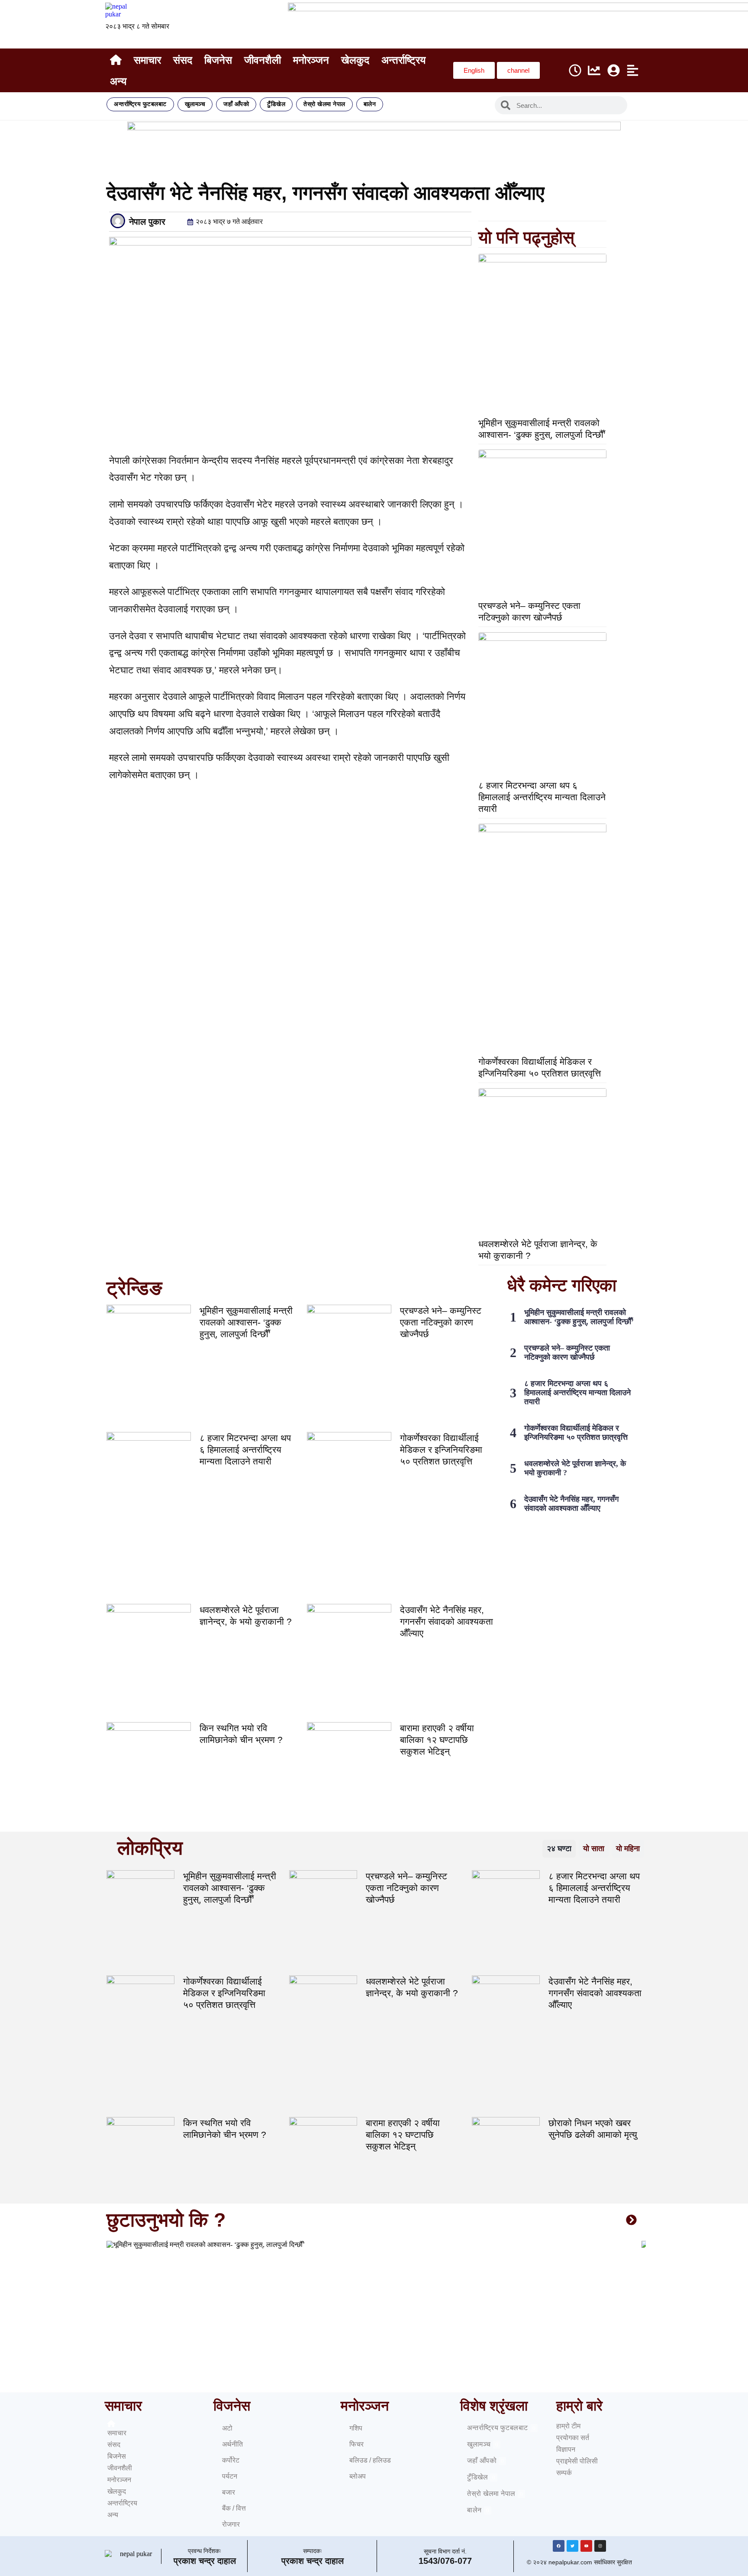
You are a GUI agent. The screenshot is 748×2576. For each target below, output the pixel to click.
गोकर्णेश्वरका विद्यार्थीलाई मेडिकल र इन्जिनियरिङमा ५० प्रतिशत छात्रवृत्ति (441, 1450)
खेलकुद (355, 60)
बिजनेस (218, 60)
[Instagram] (600, 2546)
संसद (183, 60)
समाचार (147, 60)
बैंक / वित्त (234, 2508)
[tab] (559, 1849)
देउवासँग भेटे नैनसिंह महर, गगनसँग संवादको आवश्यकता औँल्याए (447, 1621)
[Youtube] (586, 2546)
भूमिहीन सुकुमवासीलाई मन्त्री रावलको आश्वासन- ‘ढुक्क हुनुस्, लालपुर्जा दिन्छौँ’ (246, 1322)
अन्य (118, 81)
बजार (229, 2492)
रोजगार (231, 2524)
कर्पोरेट (231, 2460)
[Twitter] (572, 2546)
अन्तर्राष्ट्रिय (403, 60)
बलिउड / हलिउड (370, 2460)
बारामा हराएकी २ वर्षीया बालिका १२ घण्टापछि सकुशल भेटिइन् (437, 1740)
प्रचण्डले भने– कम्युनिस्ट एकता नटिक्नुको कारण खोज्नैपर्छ (441, 1322)
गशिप (356, 2428)
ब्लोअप (358, 2476)
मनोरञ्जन (311, 60)
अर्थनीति (232, 2444)
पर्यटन (230, 2476)
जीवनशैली (263, 60)
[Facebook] (559, 2546)
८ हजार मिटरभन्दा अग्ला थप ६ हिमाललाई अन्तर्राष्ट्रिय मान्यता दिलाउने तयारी (542, 797)
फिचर (356, 2444)
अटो (227, 2428)
